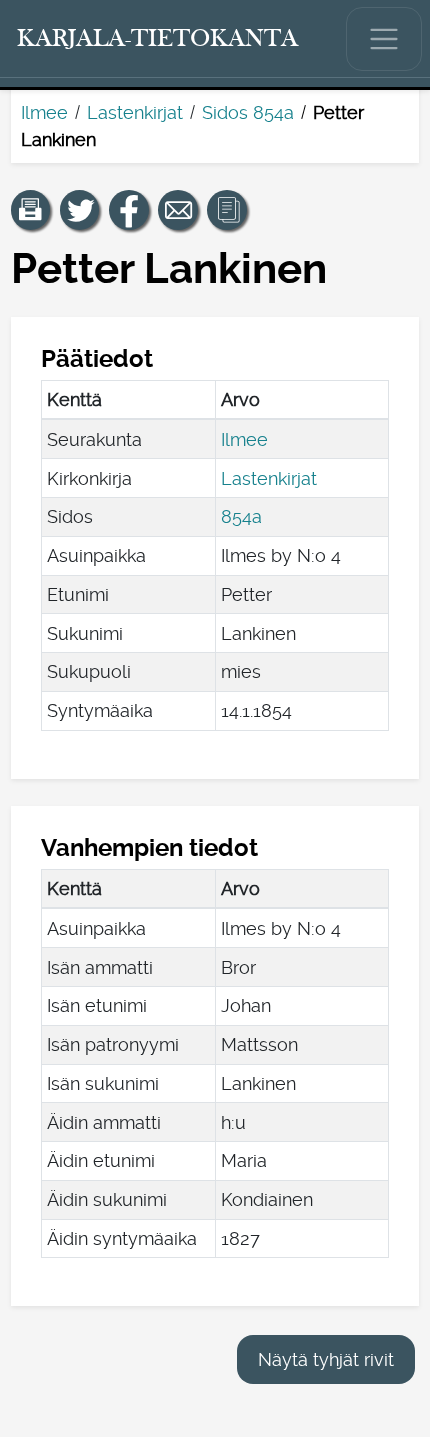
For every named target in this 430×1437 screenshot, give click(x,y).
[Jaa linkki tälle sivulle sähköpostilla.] (178, 210)
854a (241, 516)
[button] (31, 210)
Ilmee (44, 112)
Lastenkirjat (135, 112)
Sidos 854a (248, 112)
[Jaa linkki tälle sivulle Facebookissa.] (129, 210)
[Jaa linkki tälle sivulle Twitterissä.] (80, 210)
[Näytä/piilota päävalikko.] (384, 39)
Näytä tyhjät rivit (326, 1359)
